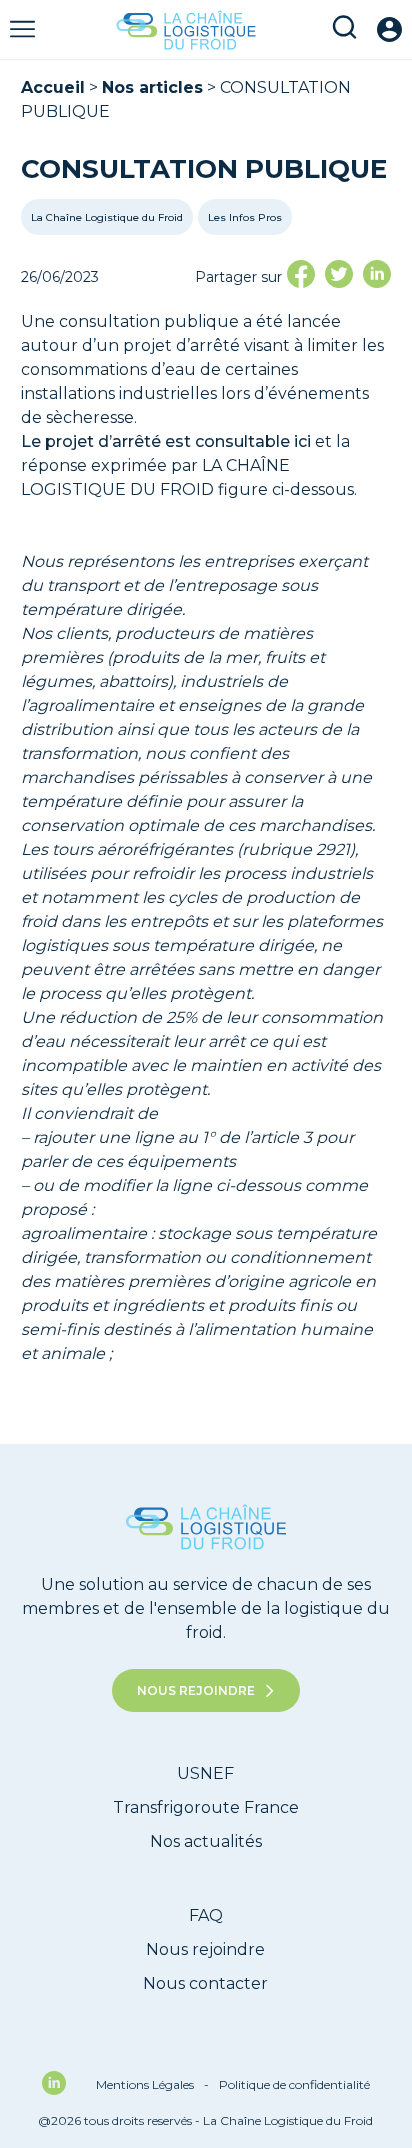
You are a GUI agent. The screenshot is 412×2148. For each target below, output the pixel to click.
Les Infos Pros (245, 218)
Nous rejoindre (196, 1690)
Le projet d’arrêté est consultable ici (166, 441)
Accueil (53, 87)
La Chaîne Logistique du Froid (107, 218)
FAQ (206, 1915)
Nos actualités (206, 1841)
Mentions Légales (152, 2084)
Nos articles (152, 87)
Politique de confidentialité (294, 2084)
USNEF (205, 1773)
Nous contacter (205, 1983)
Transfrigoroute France (206, 1807)
